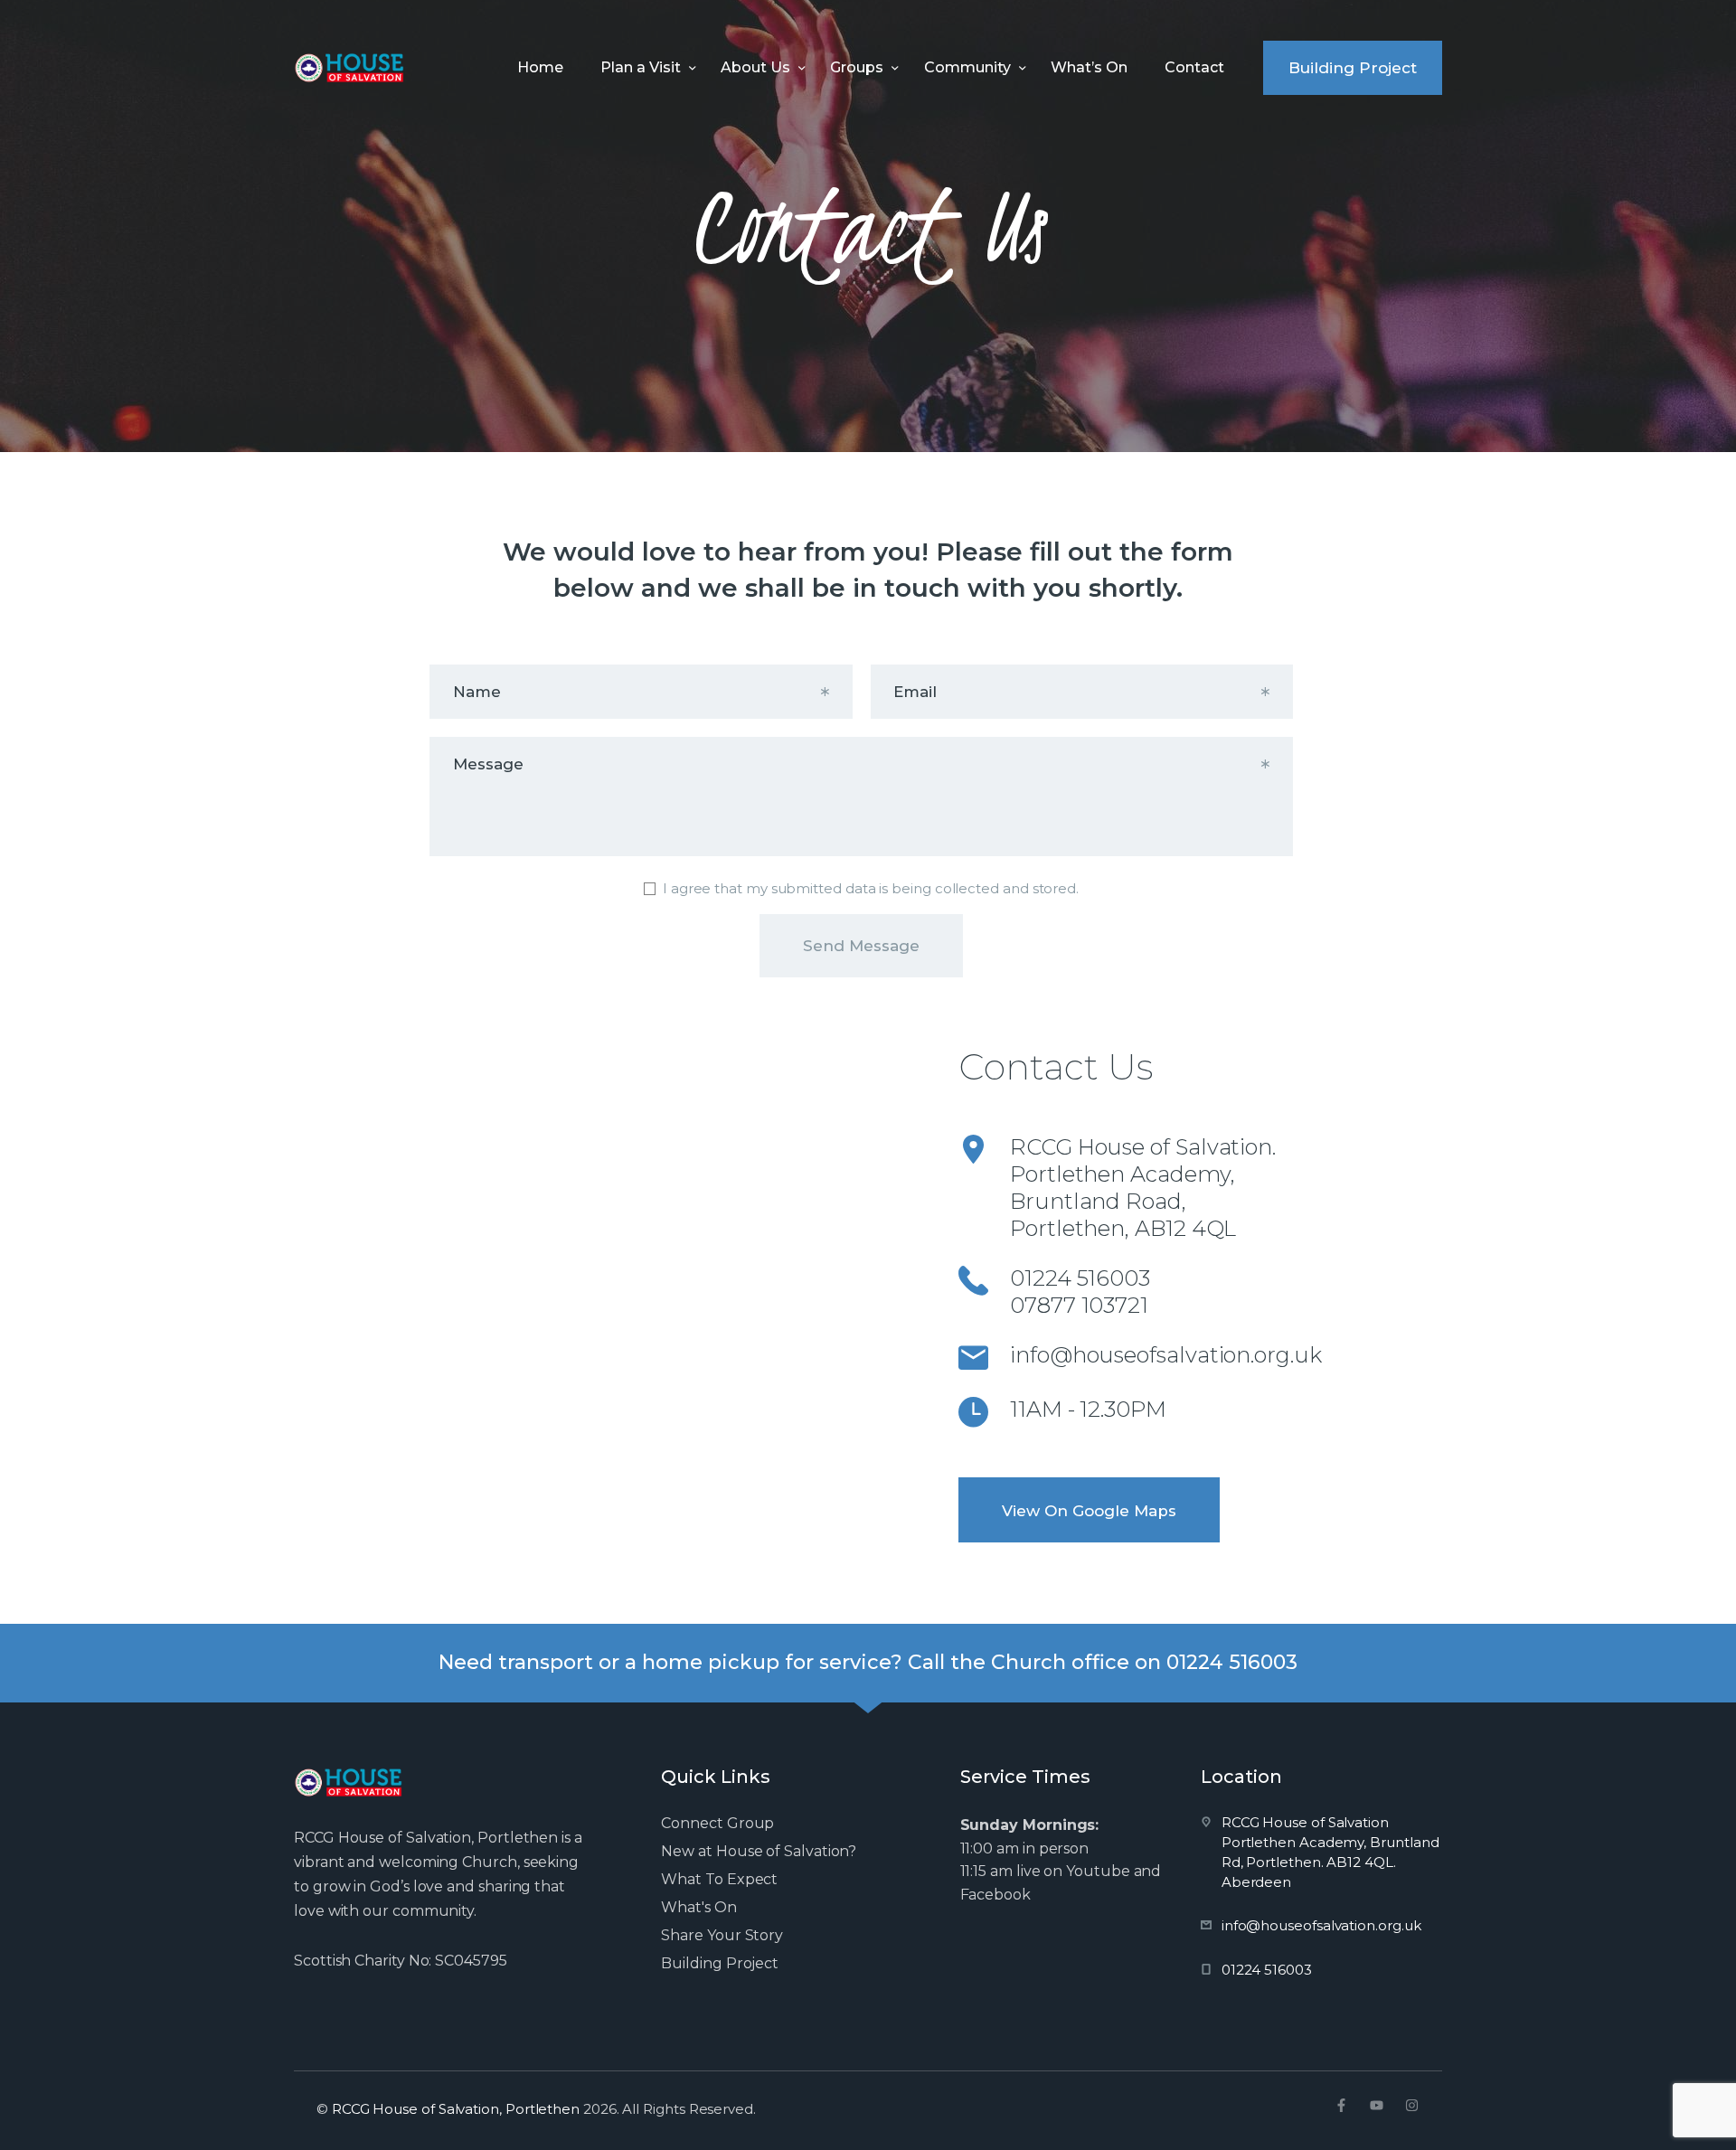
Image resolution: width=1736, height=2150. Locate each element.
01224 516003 (1080, 1278)
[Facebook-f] (1341, 2105)
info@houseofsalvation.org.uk (1166, 1355)
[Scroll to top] (1691, 2107)
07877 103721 (1079, 1305)
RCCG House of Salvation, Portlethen (456, 2109)
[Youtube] (1377, 2105)
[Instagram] (1412, 2105)
